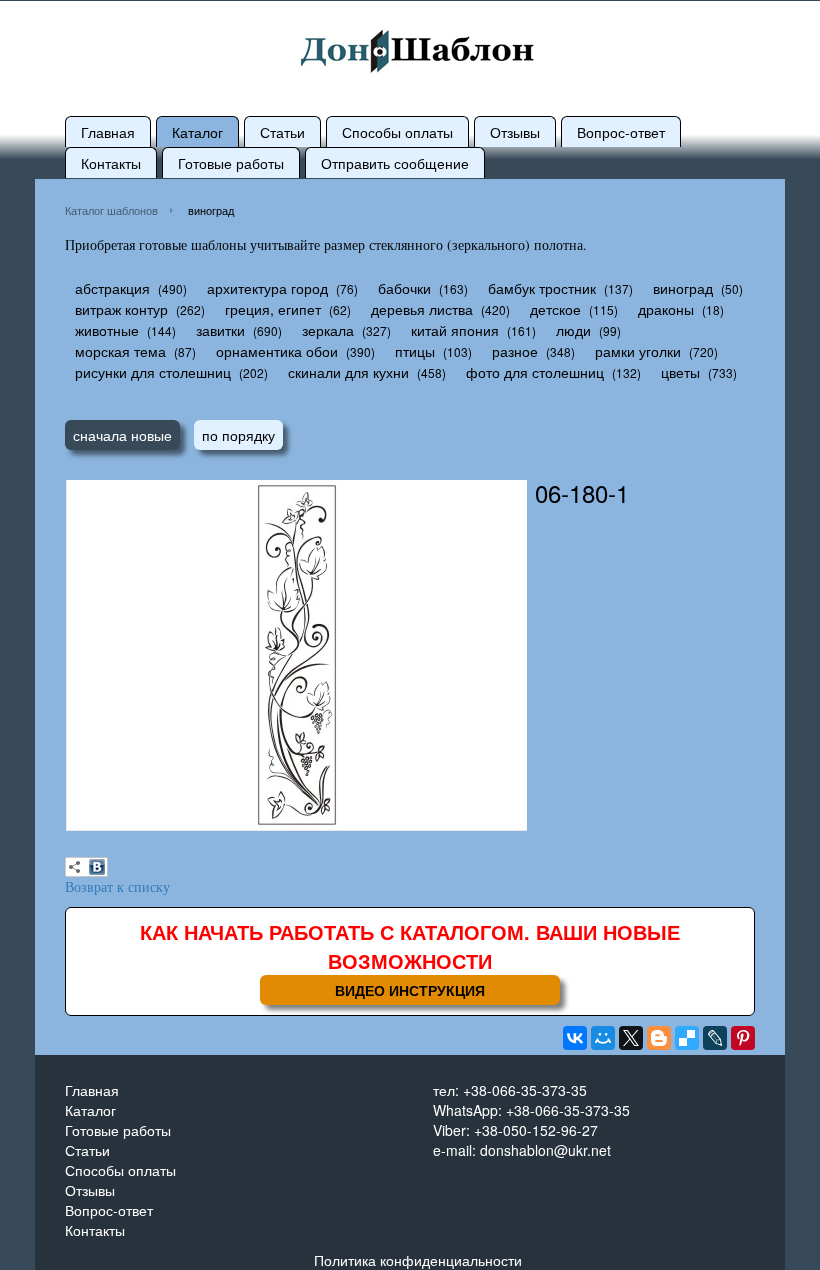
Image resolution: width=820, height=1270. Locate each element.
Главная (108, 132)
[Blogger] (659, 1038)
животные (107, 330)
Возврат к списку (117, 886)
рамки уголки (638, 351)
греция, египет (273, 309)
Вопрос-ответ (621, 132)
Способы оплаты (397, 132)
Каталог (197, 132)
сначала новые (122, 435)
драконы (666, 309)
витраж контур (121, 309)
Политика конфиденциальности (418, 1260)
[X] (631, 1038)
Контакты (111, 163)
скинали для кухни (348, 372)
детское (555, 309)
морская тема (120, 351)
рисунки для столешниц (153, 372)
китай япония (455, 330)
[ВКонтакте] (97, 867)
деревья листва (422, 309)
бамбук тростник (542, 288)
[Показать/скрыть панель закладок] (75, 867)
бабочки (404, 288)
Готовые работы (231, 163)
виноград (683, 288)
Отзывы (515, 132)
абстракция (112, 288)
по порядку (238, 435)
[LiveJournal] (715, 1038)
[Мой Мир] (603, 1038)
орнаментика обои (277, 351)
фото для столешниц (535, 372)
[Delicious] (687, 1038)
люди (573, 330)
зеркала (328, 330)
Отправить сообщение (395, 163)
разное (515, 351)
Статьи (282, 132)
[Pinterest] (743, 1038)
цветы (680, 372)
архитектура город (267, 288)
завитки (220, 330)
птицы (415, 351)
